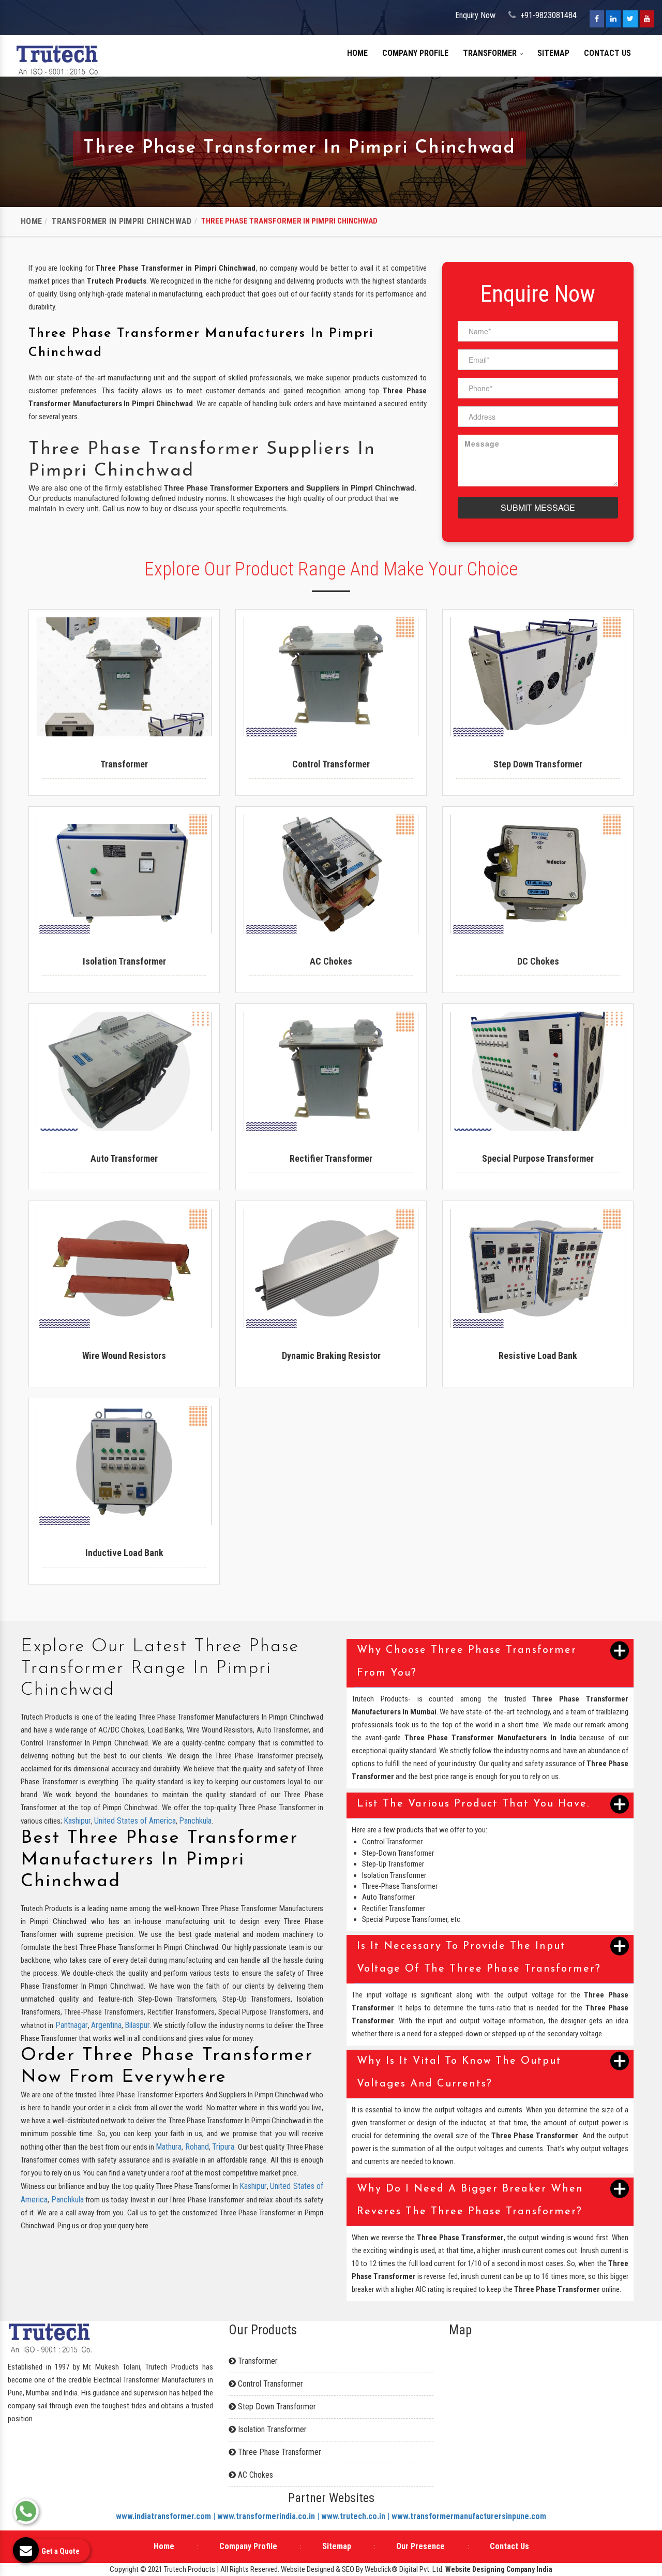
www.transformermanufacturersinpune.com (469, 2516)
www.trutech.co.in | (356, 2516)
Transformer (491, 53)
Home (357, 53)
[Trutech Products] (58, 59)
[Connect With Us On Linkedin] (613, 19)
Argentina (106, 2025)
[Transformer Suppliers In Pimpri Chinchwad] (124, 677)
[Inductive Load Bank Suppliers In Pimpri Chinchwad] (124, 1465)
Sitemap (553, 53)
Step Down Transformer (276, 2407)
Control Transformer (269, 2384)
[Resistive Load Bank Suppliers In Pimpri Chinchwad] (538, 1268)
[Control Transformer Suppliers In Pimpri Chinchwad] (331, 677)
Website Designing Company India (499, 2569)
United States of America (135, 1821)
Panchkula (195, 1821)
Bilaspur (137, 2025)
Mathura (169, 2147)
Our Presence (420, 2546)
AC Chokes (254, 2475)
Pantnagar (72, 2025)
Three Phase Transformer (279, 2452)
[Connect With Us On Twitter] (630, 19)
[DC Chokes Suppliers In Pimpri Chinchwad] (538, 874)
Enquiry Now (475, 15)
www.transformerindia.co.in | (269, 2516)
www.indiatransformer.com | (167, 2516)
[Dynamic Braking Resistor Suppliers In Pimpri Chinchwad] (331, 1268)
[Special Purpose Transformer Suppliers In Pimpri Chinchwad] (538, 1071)
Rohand (197, 2147)
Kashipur (77, 1821)
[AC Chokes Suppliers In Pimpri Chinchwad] (331, 874)
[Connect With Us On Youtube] (647, 19)
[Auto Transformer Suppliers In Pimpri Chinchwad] (124, 1071)
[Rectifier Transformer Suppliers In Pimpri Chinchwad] (331, 1071)
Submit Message (538, 507)
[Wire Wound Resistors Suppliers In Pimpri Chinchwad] (124, 1268)
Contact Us (607, 53)
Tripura (223, 2147)
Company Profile (415, 53)
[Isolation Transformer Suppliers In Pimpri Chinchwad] (124, 874)
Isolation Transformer (271, 2429)
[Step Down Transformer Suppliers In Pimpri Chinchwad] (538, 677)
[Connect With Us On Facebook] (597, 19)
